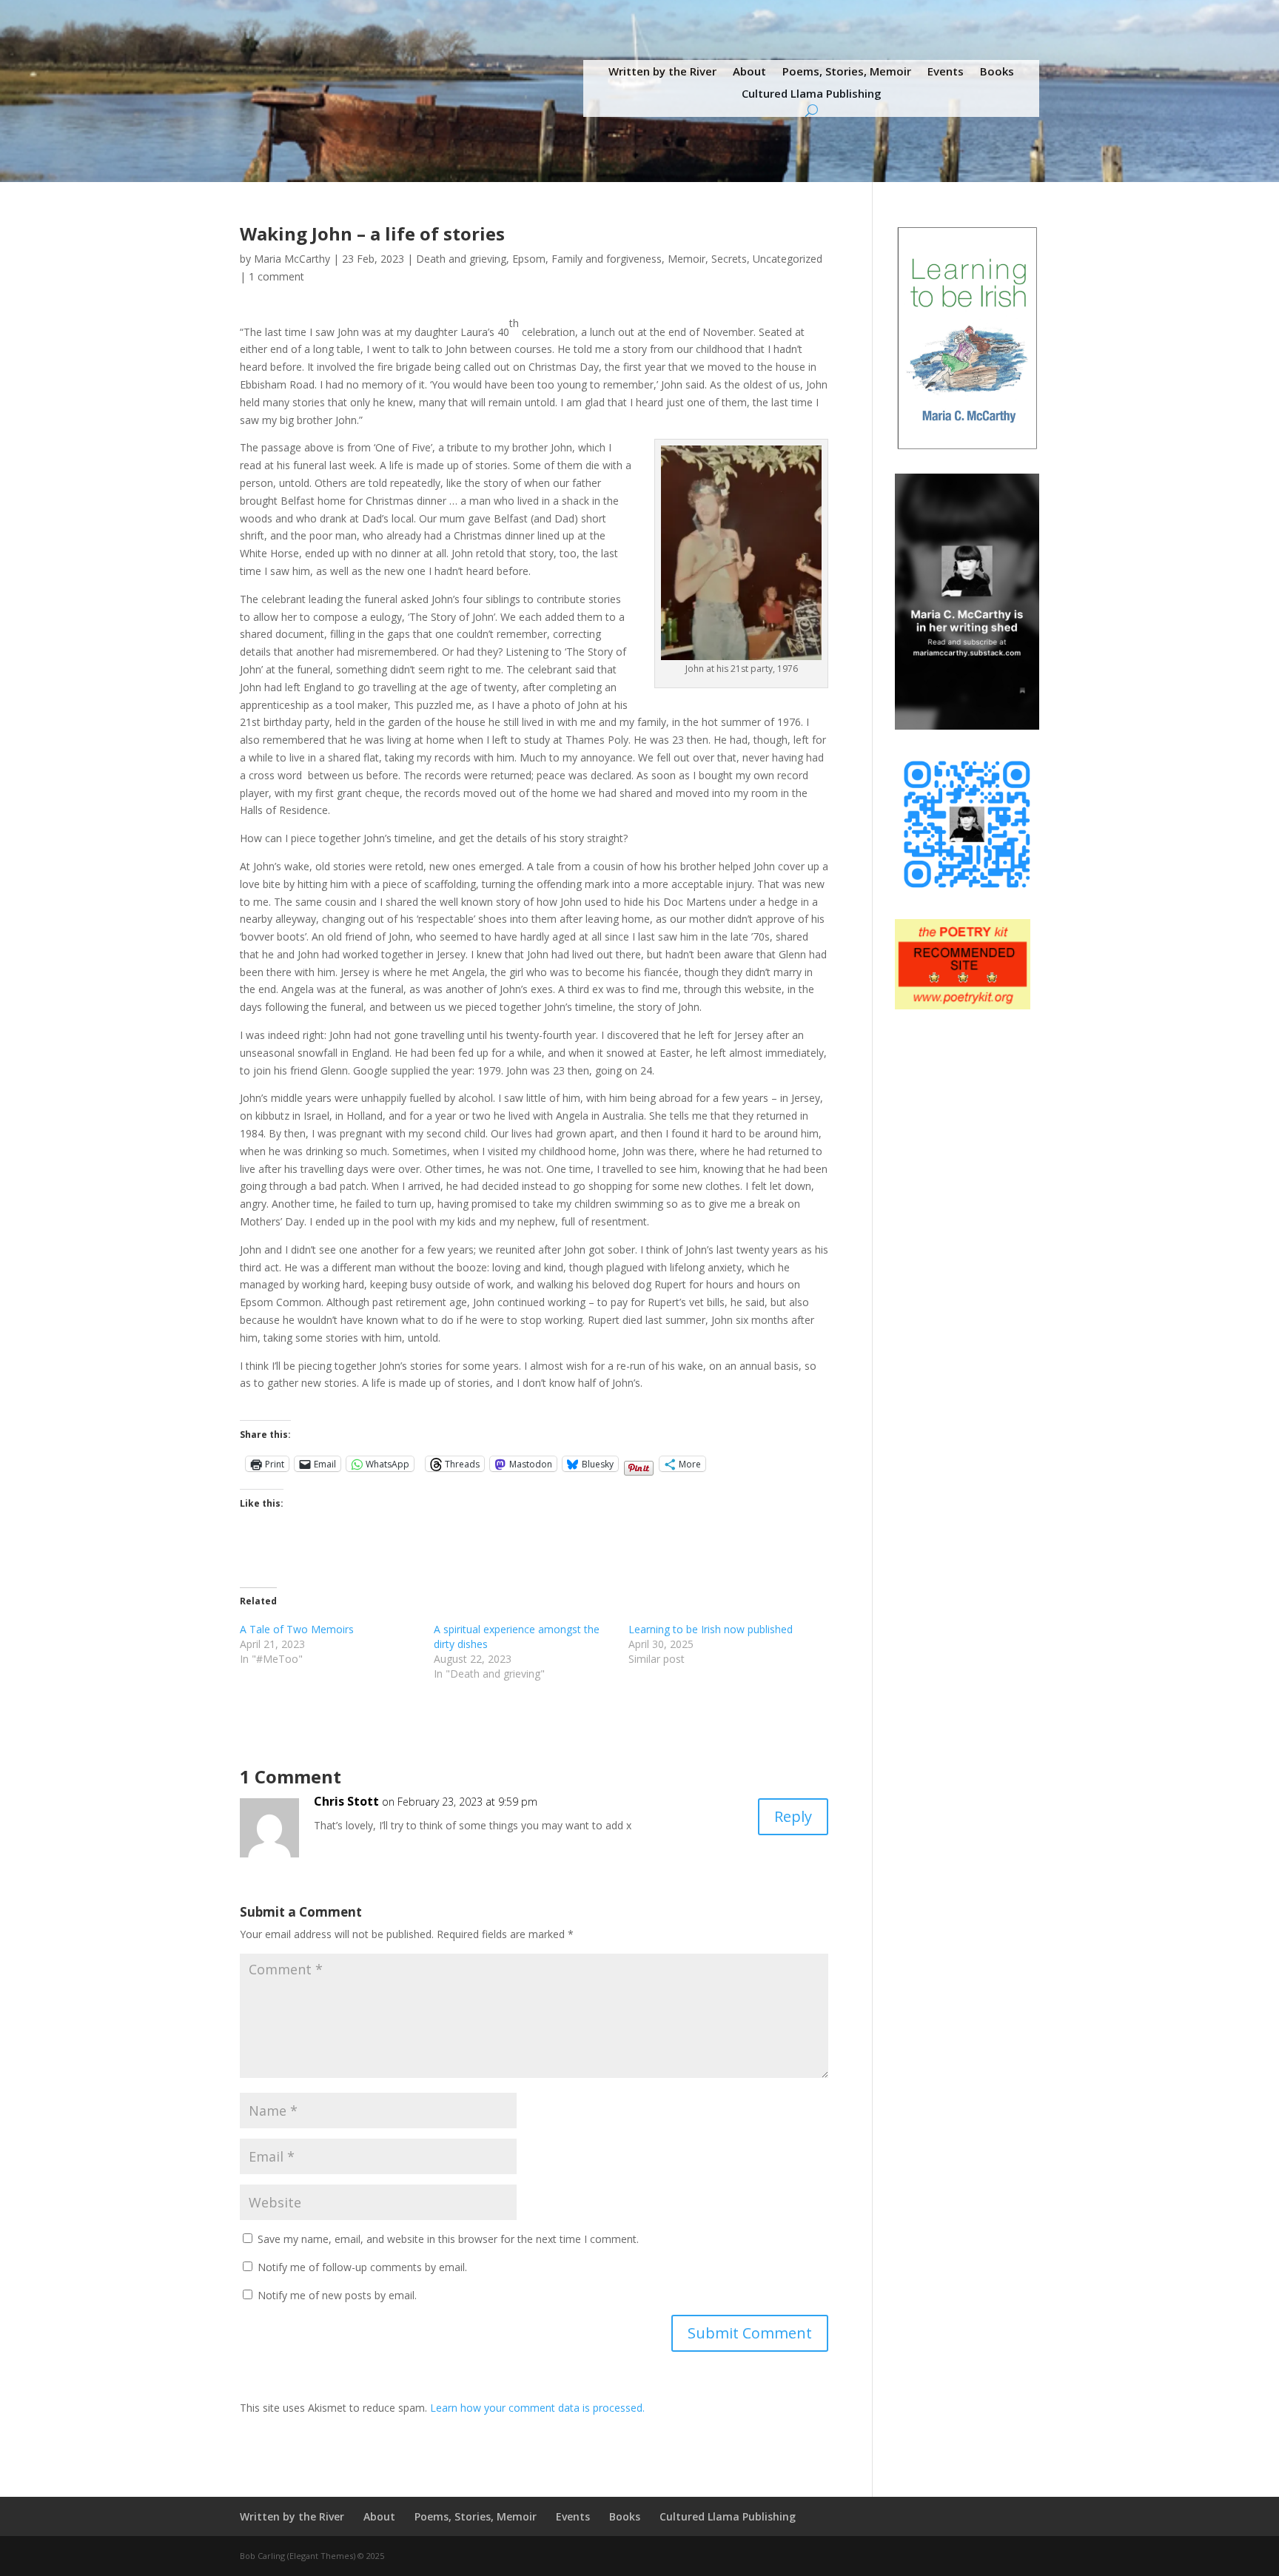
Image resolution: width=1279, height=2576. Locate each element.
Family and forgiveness (607, 259)
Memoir (687, 259)
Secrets (729, 259)
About (749, 72)
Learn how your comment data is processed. (537, 2408)
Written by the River (662, 72)
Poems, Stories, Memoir (847, 72)
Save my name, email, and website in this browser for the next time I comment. (448, 2239)
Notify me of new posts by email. (337, 2295)
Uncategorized (788, 259)
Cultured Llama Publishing (812, 94)
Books (997, 72)
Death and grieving (461, 259)
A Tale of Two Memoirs (297, 1629)
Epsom (529, 259)
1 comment (276, 276)
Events (946, 72)
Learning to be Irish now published (711, 1629)
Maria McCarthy (292, 259)
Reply (793, 1816)
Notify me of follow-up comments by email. (362, 2267)
